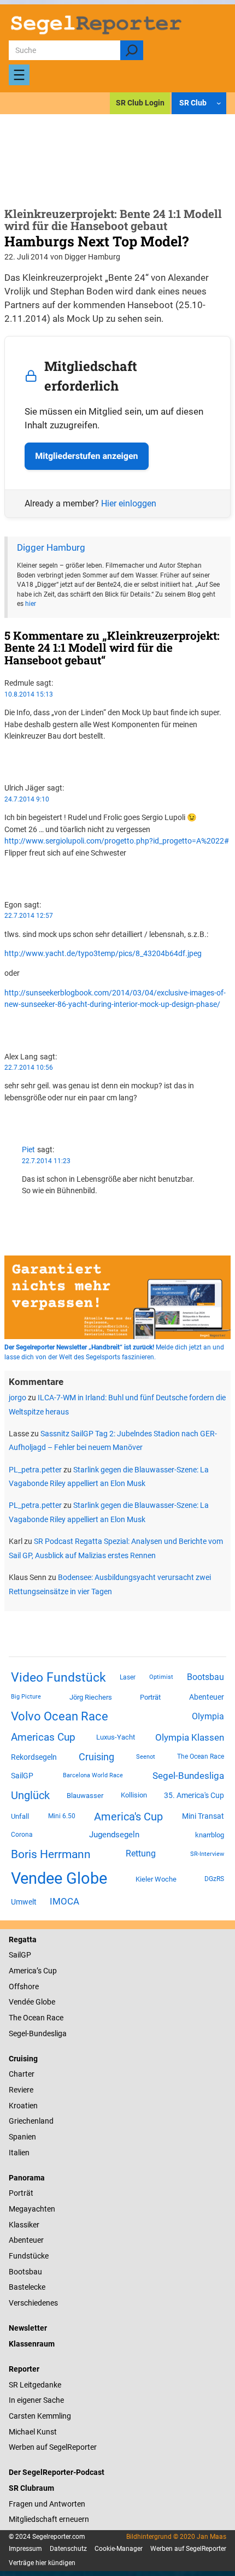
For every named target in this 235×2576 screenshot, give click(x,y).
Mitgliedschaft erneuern (49, 2519)
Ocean (34, 2018)
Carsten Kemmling (40, 2416)
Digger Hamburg (51, 548)
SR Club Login (140, 103)
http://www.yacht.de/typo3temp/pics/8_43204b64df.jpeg (103, 953)
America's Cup (128, 1817)
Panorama (27, 2178)
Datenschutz (68, 2549)
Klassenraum (32, 2344)
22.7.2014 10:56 (29, 1068)
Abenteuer (207, 1697)
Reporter (24, 2369)
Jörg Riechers (91, 1697)
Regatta (23, 1940)
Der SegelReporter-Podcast (57, 2472)
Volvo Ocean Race (60, 1716)
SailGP (22, 1776)
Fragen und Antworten (47, 2504)
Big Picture (26, 1697)
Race (54, 2018)
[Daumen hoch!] (7, 756)
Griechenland (31, 2121)
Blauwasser (85, 1796)
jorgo (17, 1398)
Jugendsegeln (114, 1835)
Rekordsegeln (34, 1757)
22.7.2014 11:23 (46, 1161)
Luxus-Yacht (116, 1737)
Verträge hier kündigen (42, 2563)
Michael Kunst (33, 2432)
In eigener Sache (36, 2400)
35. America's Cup (194, 1795)
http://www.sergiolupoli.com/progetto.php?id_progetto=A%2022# (117, 841)
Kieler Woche (156, 1879)
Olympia (208, 1716)
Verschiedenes (33, 2303)
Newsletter (28, 2328)
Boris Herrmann (51, 1854)
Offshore (24, 1986)
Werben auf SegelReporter (53, 2447)
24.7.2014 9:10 (27, 799)
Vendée (21, 2002)
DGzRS (214, 1879)
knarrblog (210, 1835)
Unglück (30, 1795)
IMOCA (64, 1902)
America (23, 1971)
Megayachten (32, 2209)
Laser (128, 1677)
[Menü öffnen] (19, 75)
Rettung (141, 1853)
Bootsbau (205, 1677)
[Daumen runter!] (7, 767)
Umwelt (24, 1902)
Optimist (161, 1677)
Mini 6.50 (62, 1816)
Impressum (25, 2549)
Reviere (21, 2090)
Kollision (134, 1795)
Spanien (22, 2137)
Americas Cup (43, 1737)
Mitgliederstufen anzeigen (86, 456)
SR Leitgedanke (35, 2385)
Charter (22, 2074)
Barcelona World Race (93, 1775)
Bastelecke (27, 2287)
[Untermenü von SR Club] (219, 103)
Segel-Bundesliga (188, 1776)
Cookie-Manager (119, 2549)
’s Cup (47, 1971)
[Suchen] (131, 50)
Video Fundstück (58, 1677)
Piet (28, 1150)
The (16, 2018)
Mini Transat (203, 1816)
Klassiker (24, 2225)
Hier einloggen (129, 503)
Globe (45, 2002)
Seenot (146, 1757)
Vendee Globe (59, 1878)
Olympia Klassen (190, 1737)
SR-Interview (207, 1854)
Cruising (96, 1757)
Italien (19, 2153)
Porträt (150, 1697)
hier (31, 604)
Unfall (20, 1816)
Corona (22, 1835)
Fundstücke (29, 2256)
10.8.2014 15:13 (29, 694)
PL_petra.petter (35, 1470)
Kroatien (23, 2106)
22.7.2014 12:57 (29, 916)
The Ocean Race (201, 1756)
